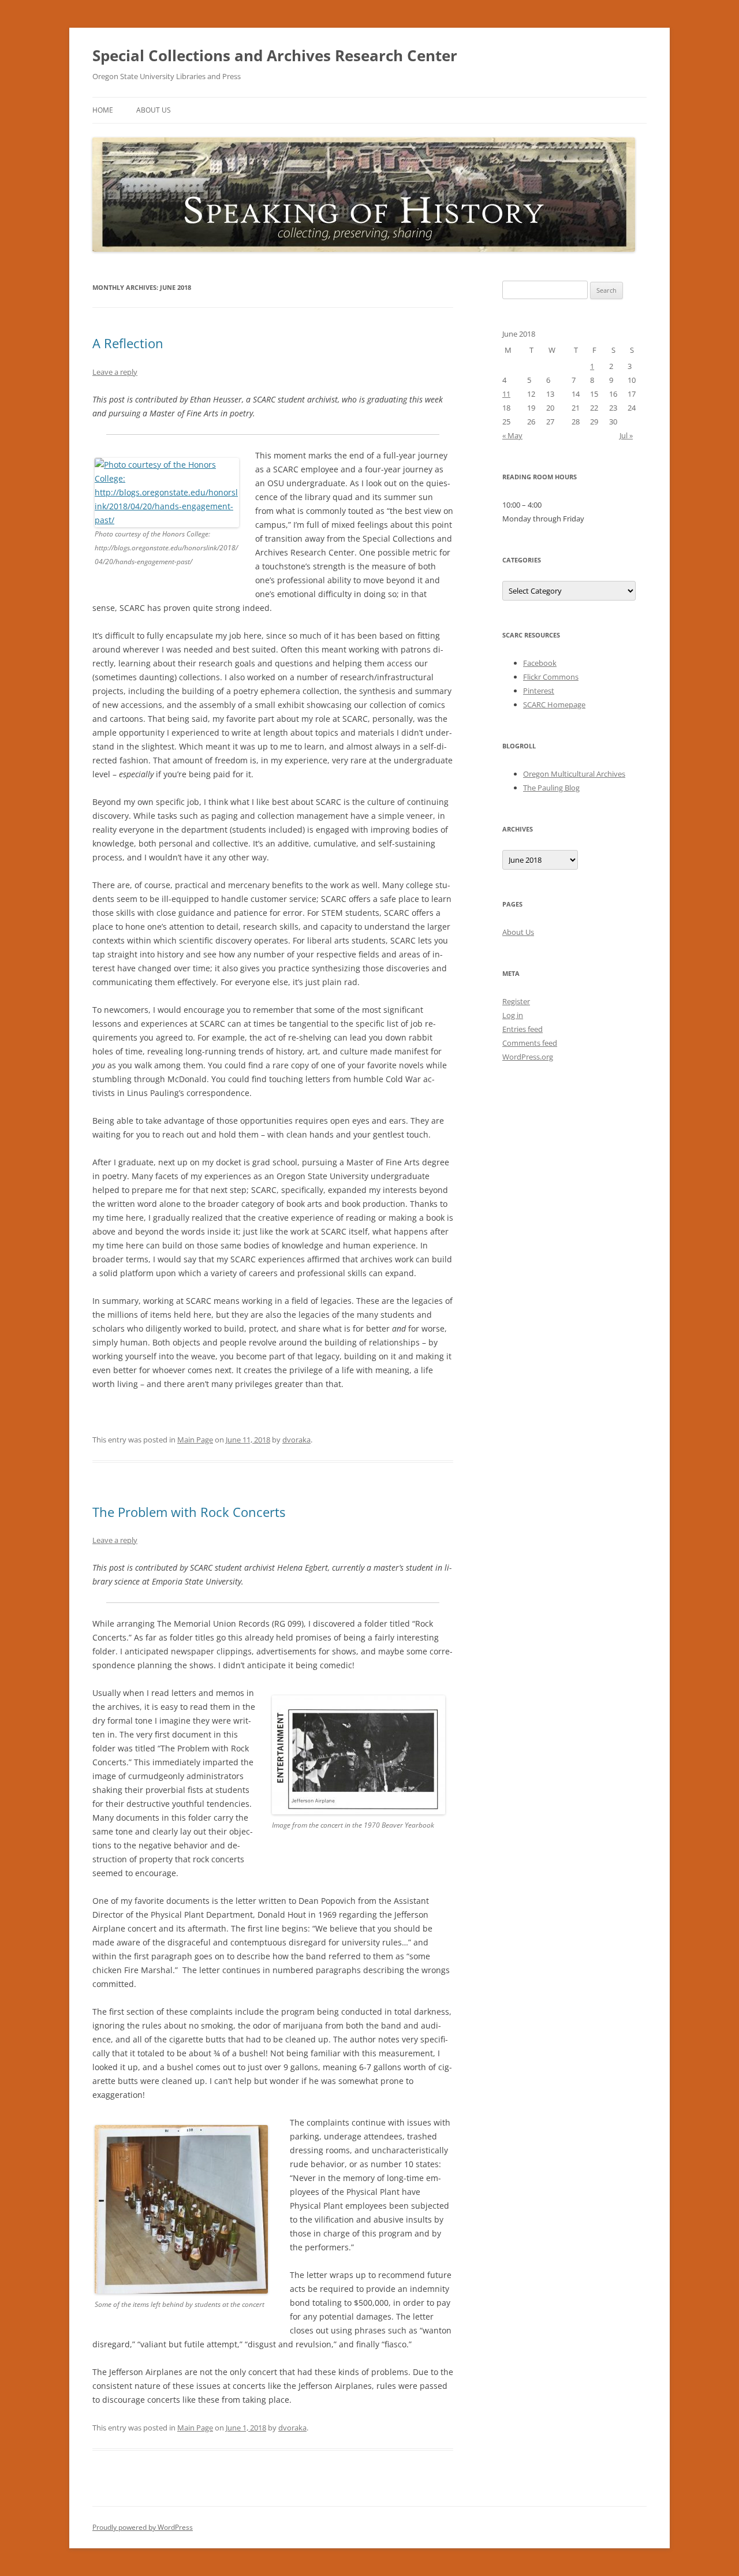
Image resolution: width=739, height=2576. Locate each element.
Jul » (626, 435)
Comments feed (530, 1043)
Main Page (195, 1440)
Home (103, 110)
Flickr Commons (551, 677)
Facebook (540, 663)
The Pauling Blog (551, 788)
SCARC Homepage (554, 704)
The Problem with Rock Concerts (189, 1512)
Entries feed (522, 1029)
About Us (154, 110)
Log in (513, 1015)
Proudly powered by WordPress (143, 2527)
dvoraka (296, 1440)
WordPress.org (528, 1057)
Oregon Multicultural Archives (574, 774)
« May (512, 435)
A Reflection (128, 343)
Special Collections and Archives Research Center (275, 55)
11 (506, 394)
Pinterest (539, 691)
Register (516, 1001)
